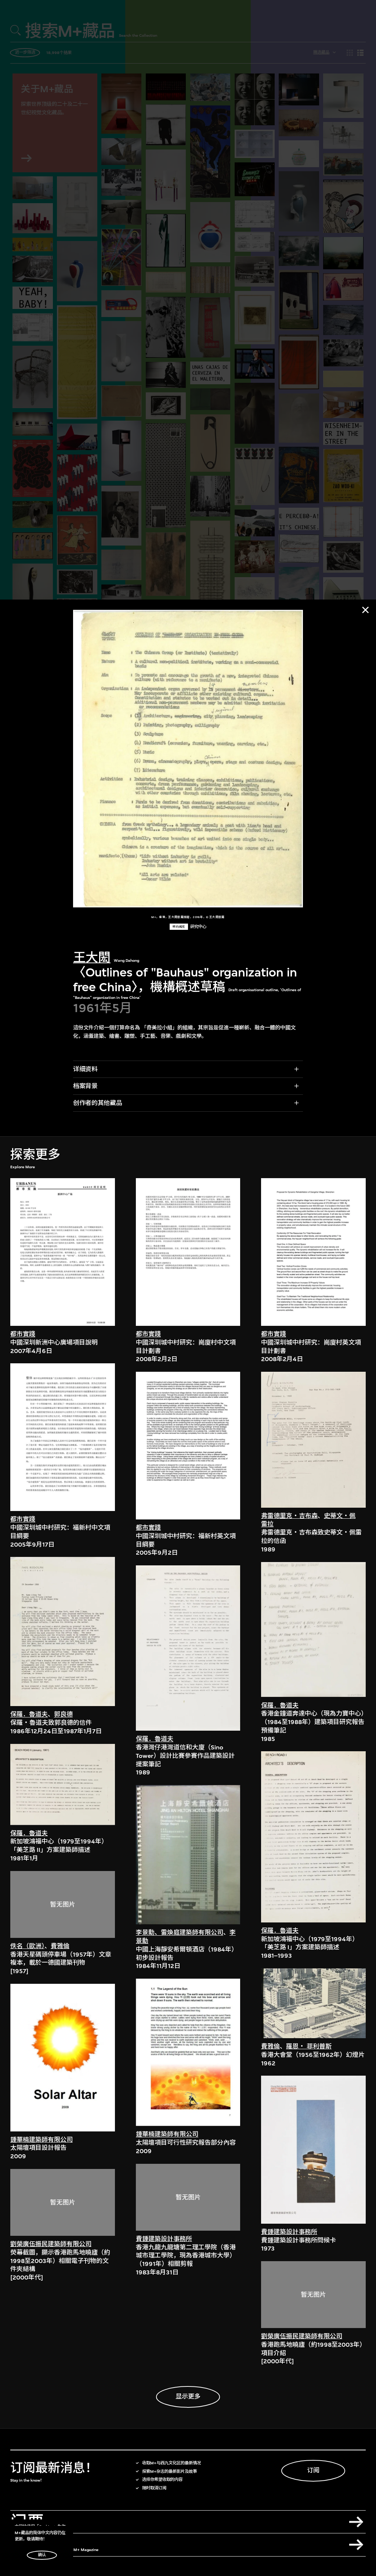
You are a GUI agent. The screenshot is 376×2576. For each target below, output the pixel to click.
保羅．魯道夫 (29, 1714)
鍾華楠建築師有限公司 (41, 2140)
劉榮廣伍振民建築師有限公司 (51, 2244)
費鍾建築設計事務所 (164, 2239)
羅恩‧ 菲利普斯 (309, 2046)
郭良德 (63, 1714)
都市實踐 (23, 1334)
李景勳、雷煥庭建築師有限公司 (180, 1933)
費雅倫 (60, 1946)
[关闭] (365, 610)
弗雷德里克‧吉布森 (289, 1516)
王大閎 (92, 958)
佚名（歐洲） (27, 1946)
